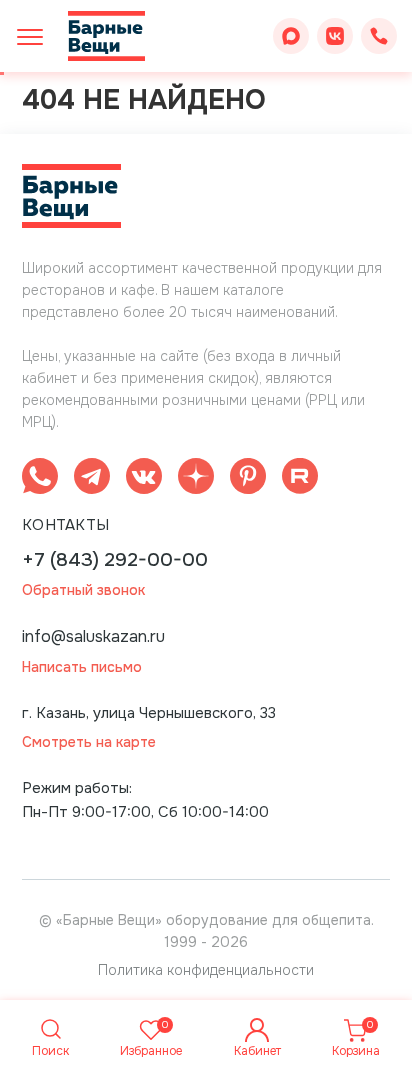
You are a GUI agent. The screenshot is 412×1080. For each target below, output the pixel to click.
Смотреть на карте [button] (89, 742)
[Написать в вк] (144, 479)
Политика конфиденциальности (206, 970)
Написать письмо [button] (82, 667)
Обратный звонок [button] (83, 590)
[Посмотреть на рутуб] (300, 479)
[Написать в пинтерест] (248, 479)
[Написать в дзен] (196, 479)
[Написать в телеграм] (92, 479)
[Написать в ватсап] (40, 479)
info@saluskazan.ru (93, 636)
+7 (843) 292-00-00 (115, 560)
